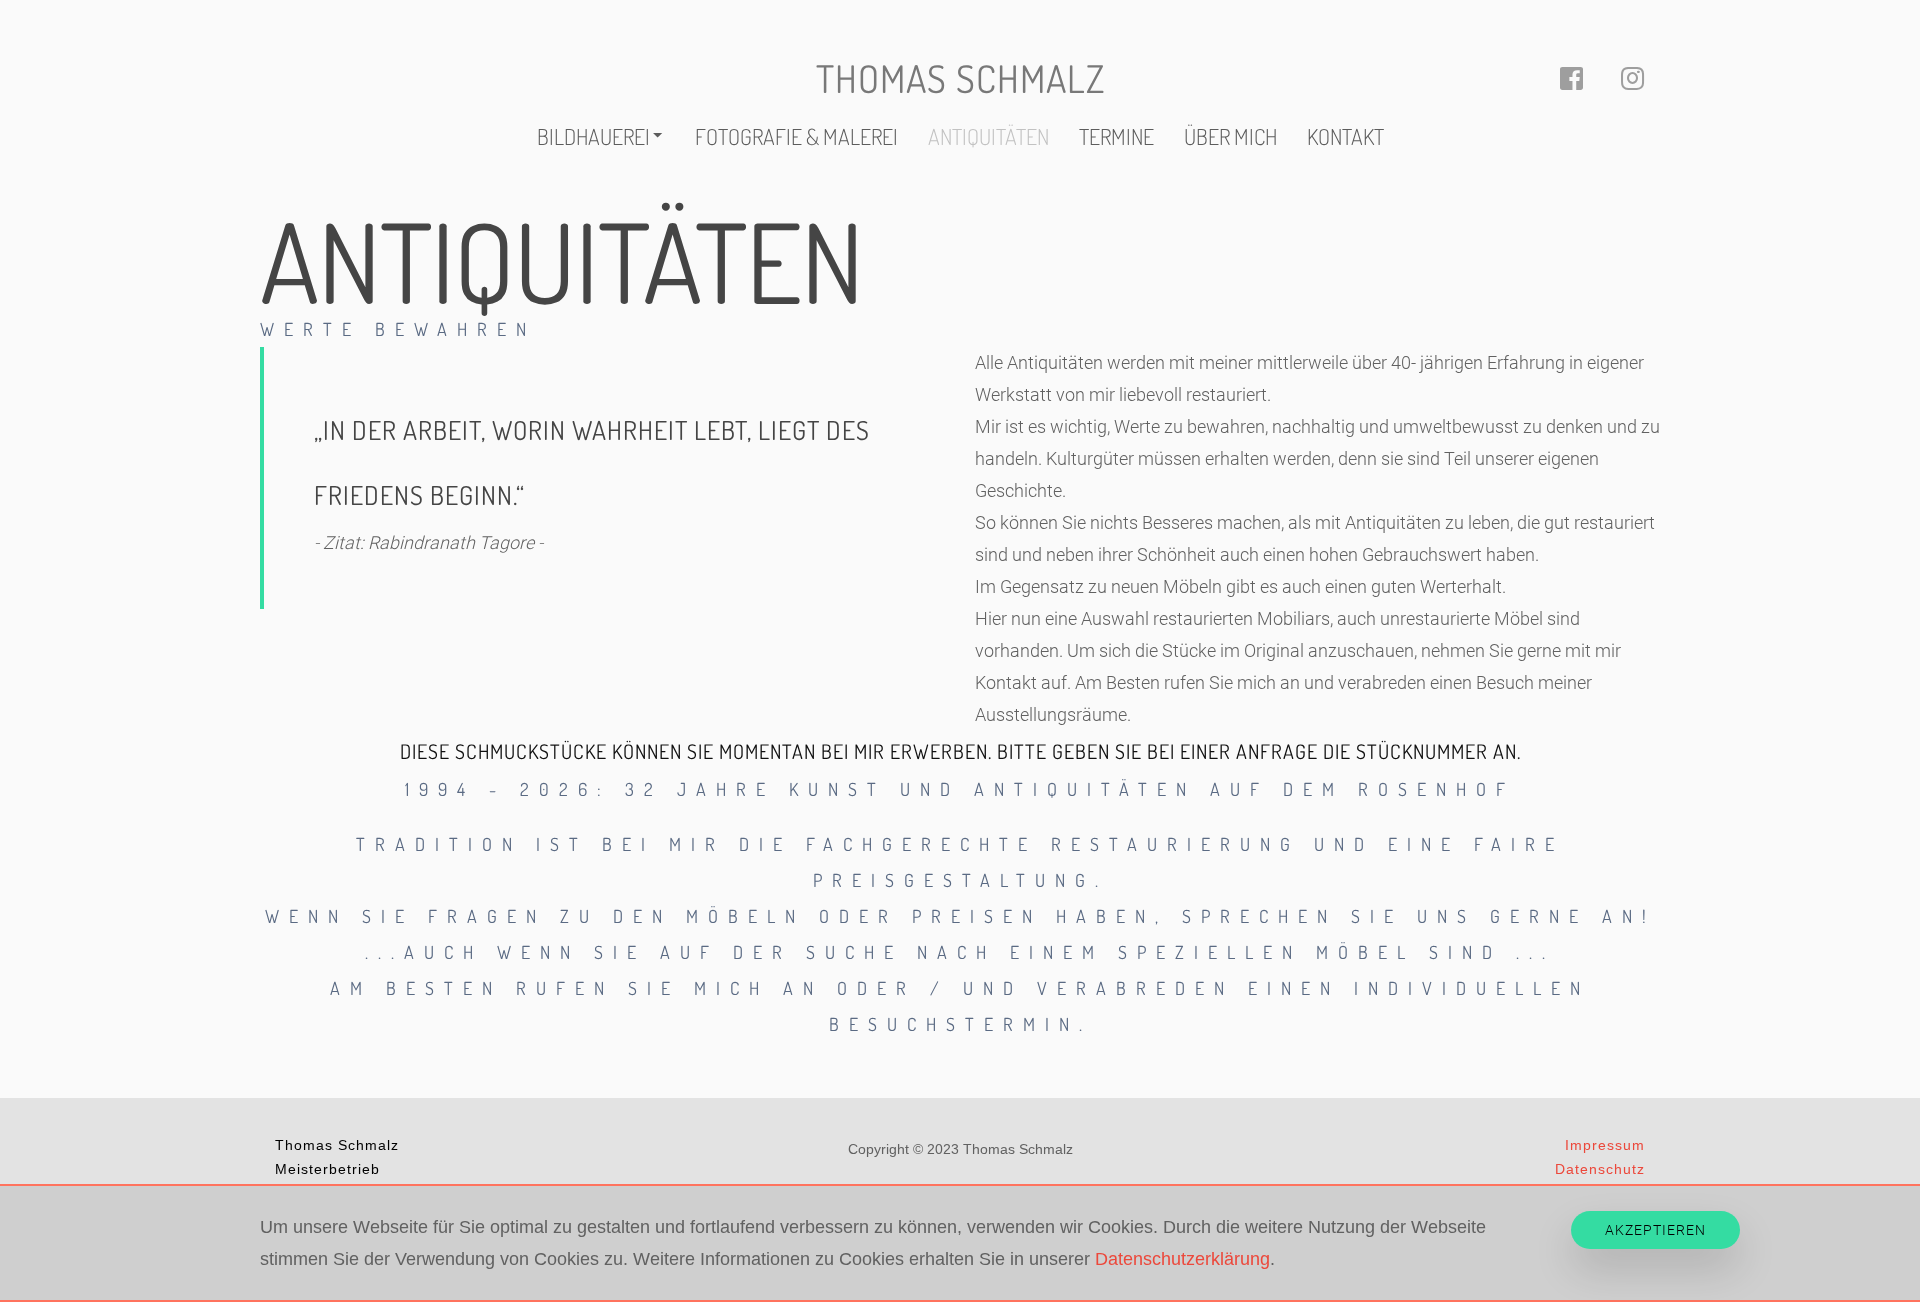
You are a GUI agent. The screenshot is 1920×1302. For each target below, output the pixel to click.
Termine (1116, 136)
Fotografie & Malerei (796, 136)
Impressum (1605, 1145)
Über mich (1230, 136)
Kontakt (1345, 136)
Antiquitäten (988, 136)
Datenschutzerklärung (1182, 1259)
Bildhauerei (593, 136)
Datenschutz (1600, 1169)
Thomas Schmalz (960, 78)
